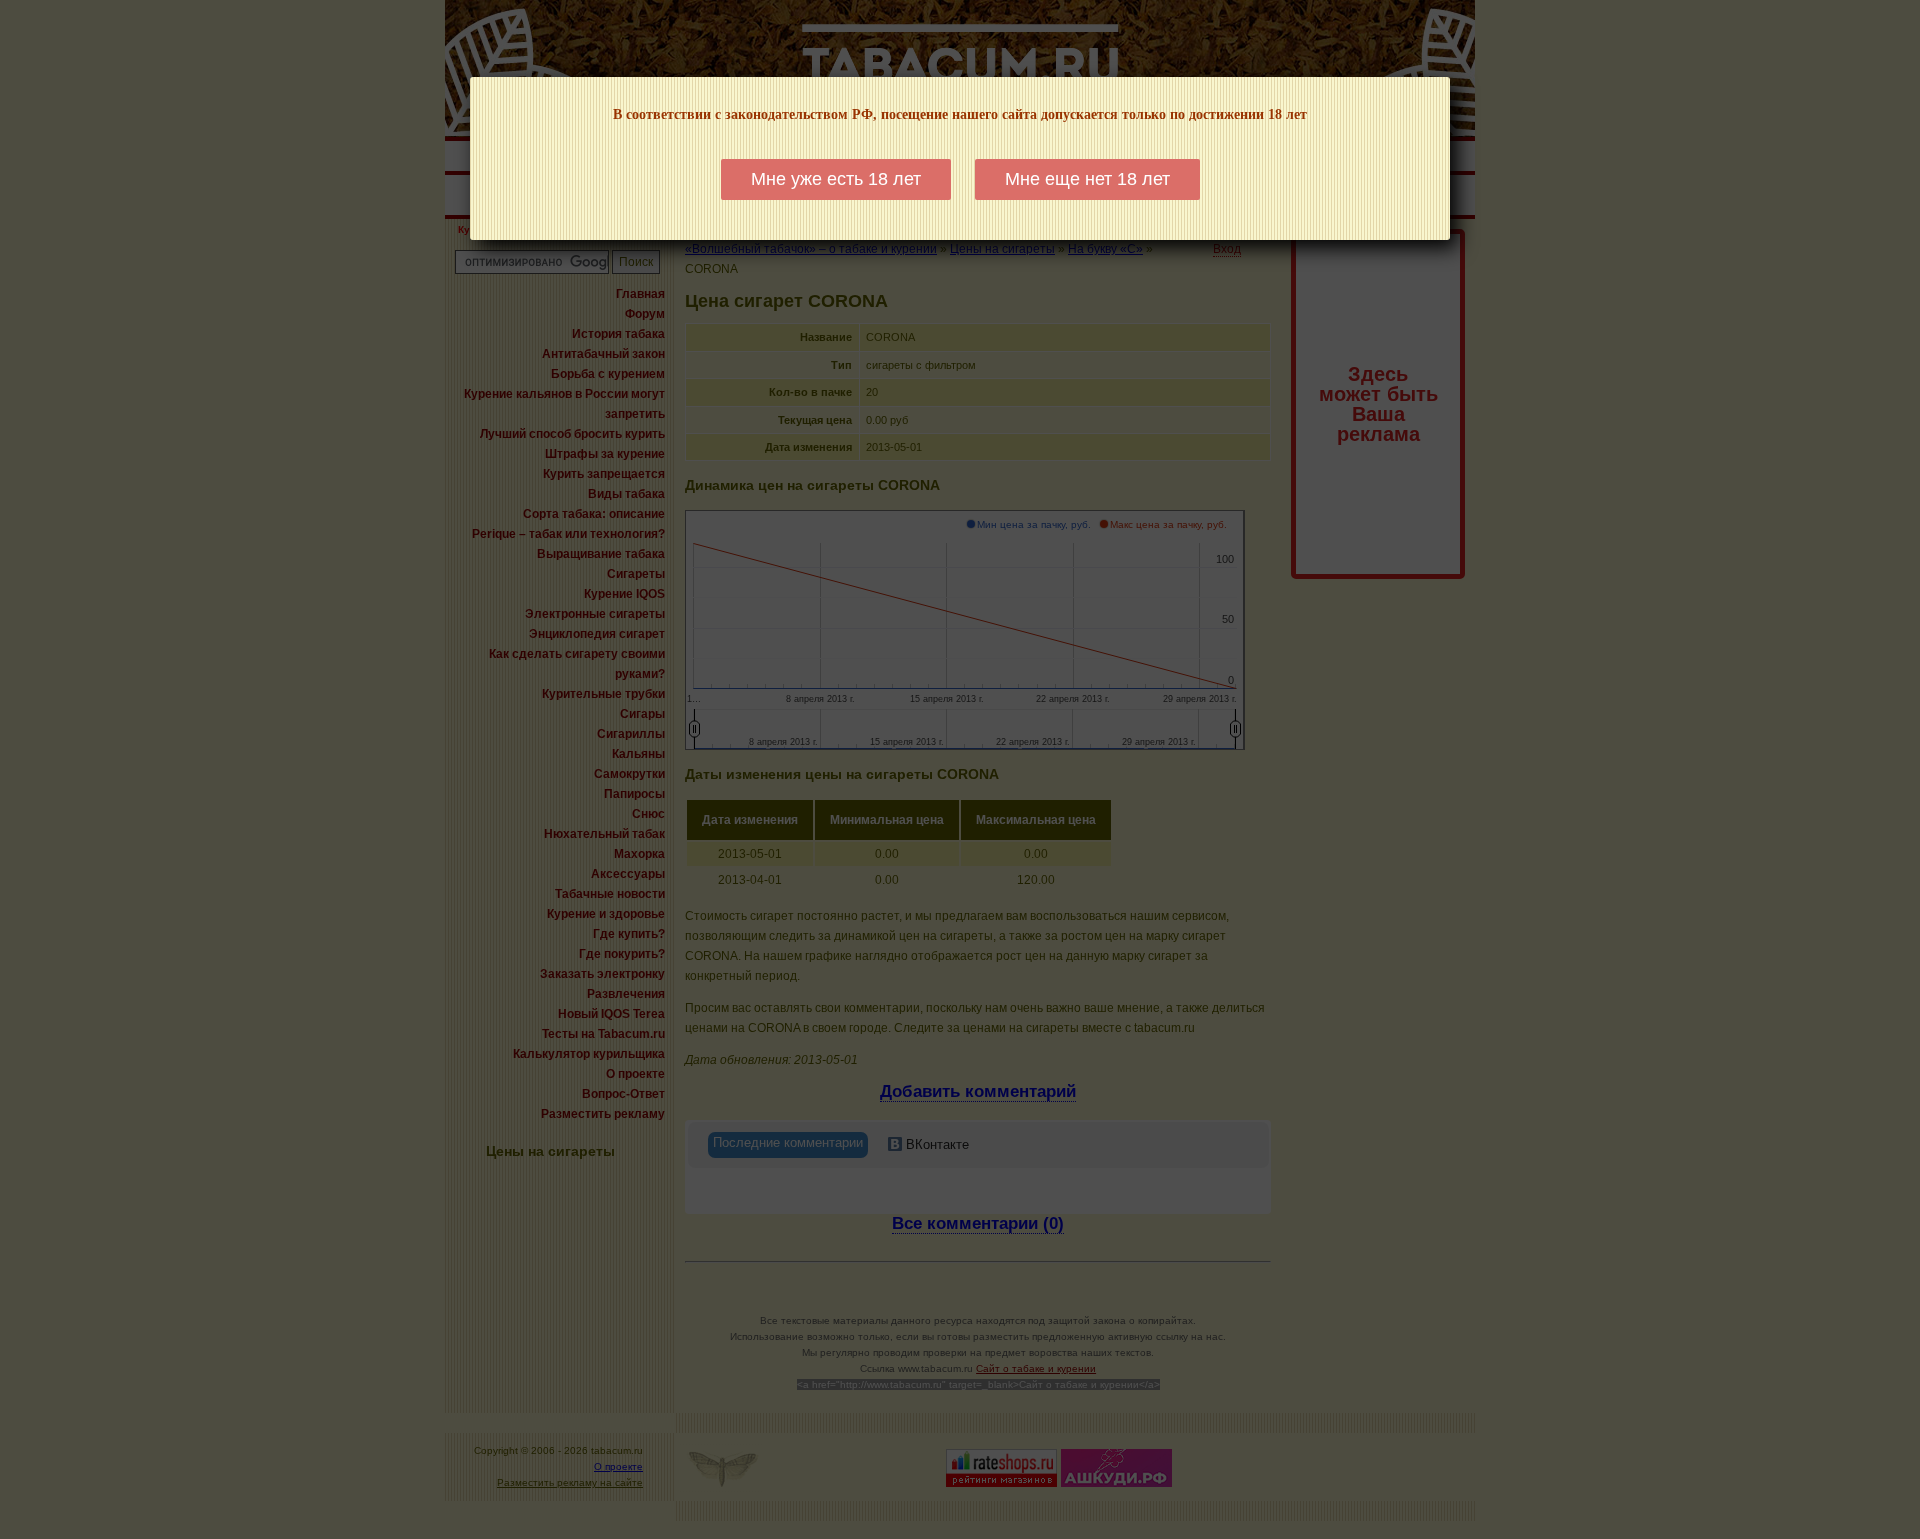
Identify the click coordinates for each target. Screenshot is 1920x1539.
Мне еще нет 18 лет (1087, 179)
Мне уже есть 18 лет (836, 179)
